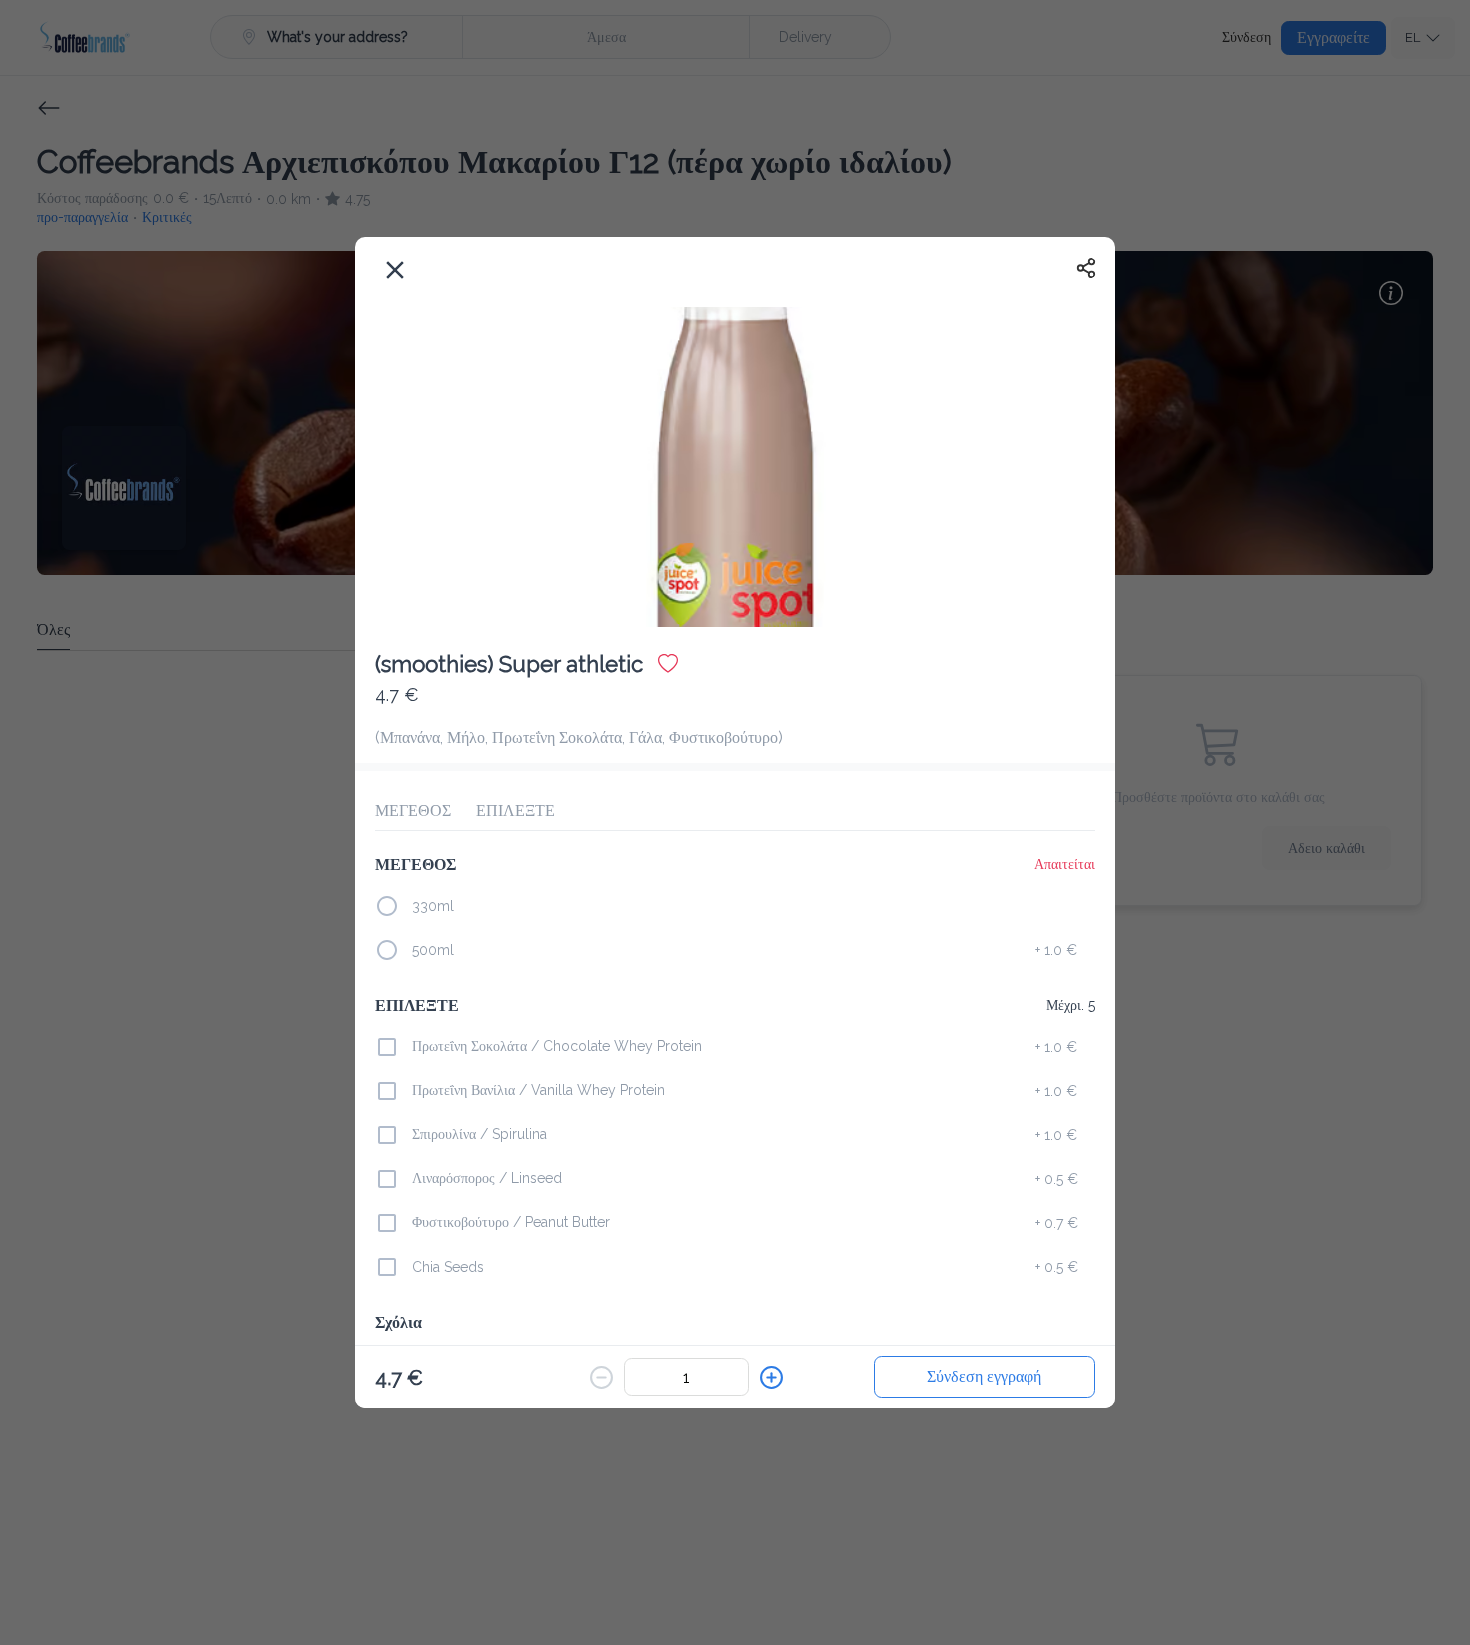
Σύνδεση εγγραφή (984, 1376)
